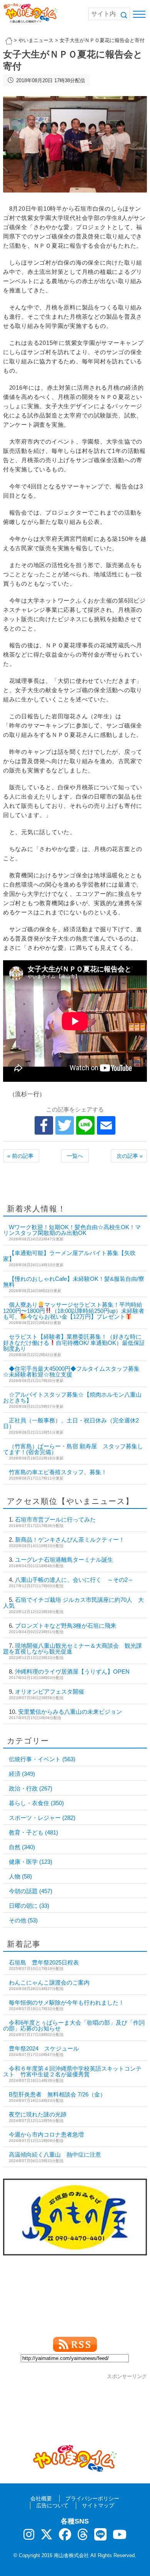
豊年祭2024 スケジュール (44, 2048)
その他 (23, 1920)
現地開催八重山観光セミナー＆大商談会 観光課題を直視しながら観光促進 (72, 1649)
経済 (22, 1774)
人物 (20, 1876)
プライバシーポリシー (92, 2498)
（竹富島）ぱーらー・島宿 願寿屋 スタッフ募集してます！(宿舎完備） (73, 1449)
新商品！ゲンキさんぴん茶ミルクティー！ (70, 1540)
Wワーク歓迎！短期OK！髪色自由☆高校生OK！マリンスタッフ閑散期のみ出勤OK (72, 1230)
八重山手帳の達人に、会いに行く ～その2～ (74, 1580)
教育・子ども (33, 1832)
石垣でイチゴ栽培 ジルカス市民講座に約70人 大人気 (73, 1603)
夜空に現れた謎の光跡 (38, 2114)
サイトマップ (98, 2505)
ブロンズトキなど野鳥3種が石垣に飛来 (66, 1626)
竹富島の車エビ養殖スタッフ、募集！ (58, 1472)
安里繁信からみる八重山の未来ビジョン (70, 1712)
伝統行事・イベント (42, 1759)
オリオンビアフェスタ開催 (50, 1692)
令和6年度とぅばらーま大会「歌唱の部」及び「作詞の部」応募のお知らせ (74, 2025)
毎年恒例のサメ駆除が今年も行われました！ (67, 2003)
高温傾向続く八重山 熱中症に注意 (55, 2155)
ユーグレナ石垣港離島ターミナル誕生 (64, 1560)
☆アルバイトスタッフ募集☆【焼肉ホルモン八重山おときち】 (72, 1397)
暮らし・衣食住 (36, 1803)
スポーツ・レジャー (42, 1818)
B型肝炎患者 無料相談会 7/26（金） (57, 2094)
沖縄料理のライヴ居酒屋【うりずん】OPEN (72, 1671)
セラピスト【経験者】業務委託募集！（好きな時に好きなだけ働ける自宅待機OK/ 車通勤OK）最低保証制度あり (74, 1343)
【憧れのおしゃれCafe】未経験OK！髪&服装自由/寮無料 (74, 1282)
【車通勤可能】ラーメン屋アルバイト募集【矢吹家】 (69, 1256)
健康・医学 (31, 1862)
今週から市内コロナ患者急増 (46, 2134)
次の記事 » (130, 1156)
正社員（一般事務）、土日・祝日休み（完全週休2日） (71, 1423)
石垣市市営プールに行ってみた (55, 1519)
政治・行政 (31, 1788)
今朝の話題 (31, 1891)
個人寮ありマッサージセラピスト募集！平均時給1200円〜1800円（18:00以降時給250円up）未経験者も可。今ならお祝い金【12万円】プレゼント (74, 1311)
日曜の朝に (29, 1906)
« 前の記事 (20, 1156)
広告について (52, 2505)
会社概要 (41, 2498)
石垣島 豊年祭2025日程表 (44, 1962)
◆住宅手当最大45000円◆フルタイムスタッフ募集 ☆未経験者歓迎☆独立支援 (71, 1372)
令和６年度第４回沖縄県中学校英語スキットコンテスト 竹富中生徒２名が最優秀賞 (72, 2071)
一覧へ (75, 1156)
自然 (22, 1847)
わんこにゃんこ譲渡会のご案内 (49, 1982)
